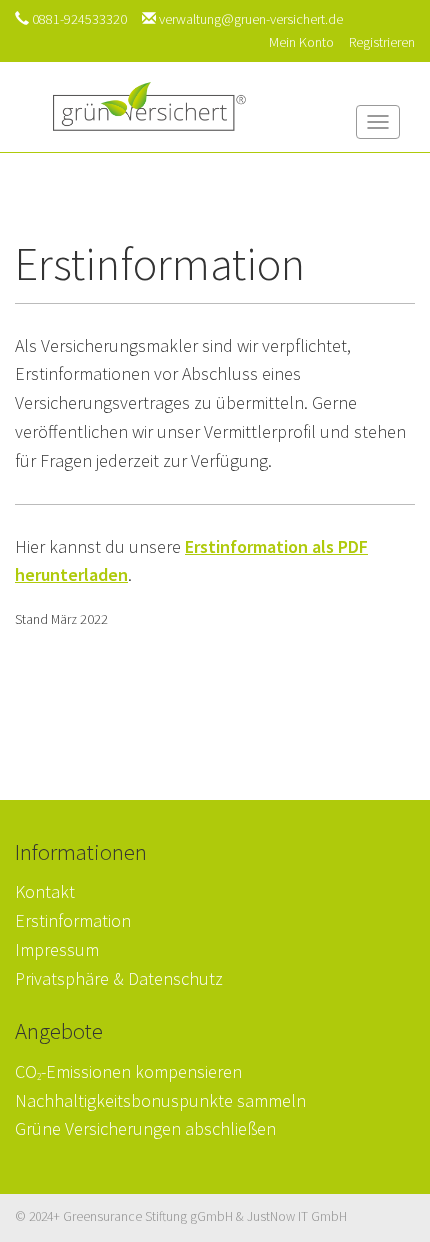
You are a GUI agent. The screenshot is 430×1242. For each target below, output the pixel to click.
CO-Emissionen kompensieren (128, 1071)
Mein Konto (301, 42)
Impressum (57, 949)
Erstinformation (73, 920)
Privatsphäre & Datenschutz (119, 978)
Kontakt (45, 891)
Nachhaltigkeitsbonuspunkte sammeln (160, 1100)
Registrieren (382, 42)
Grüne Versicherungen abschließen (145, 1128)
